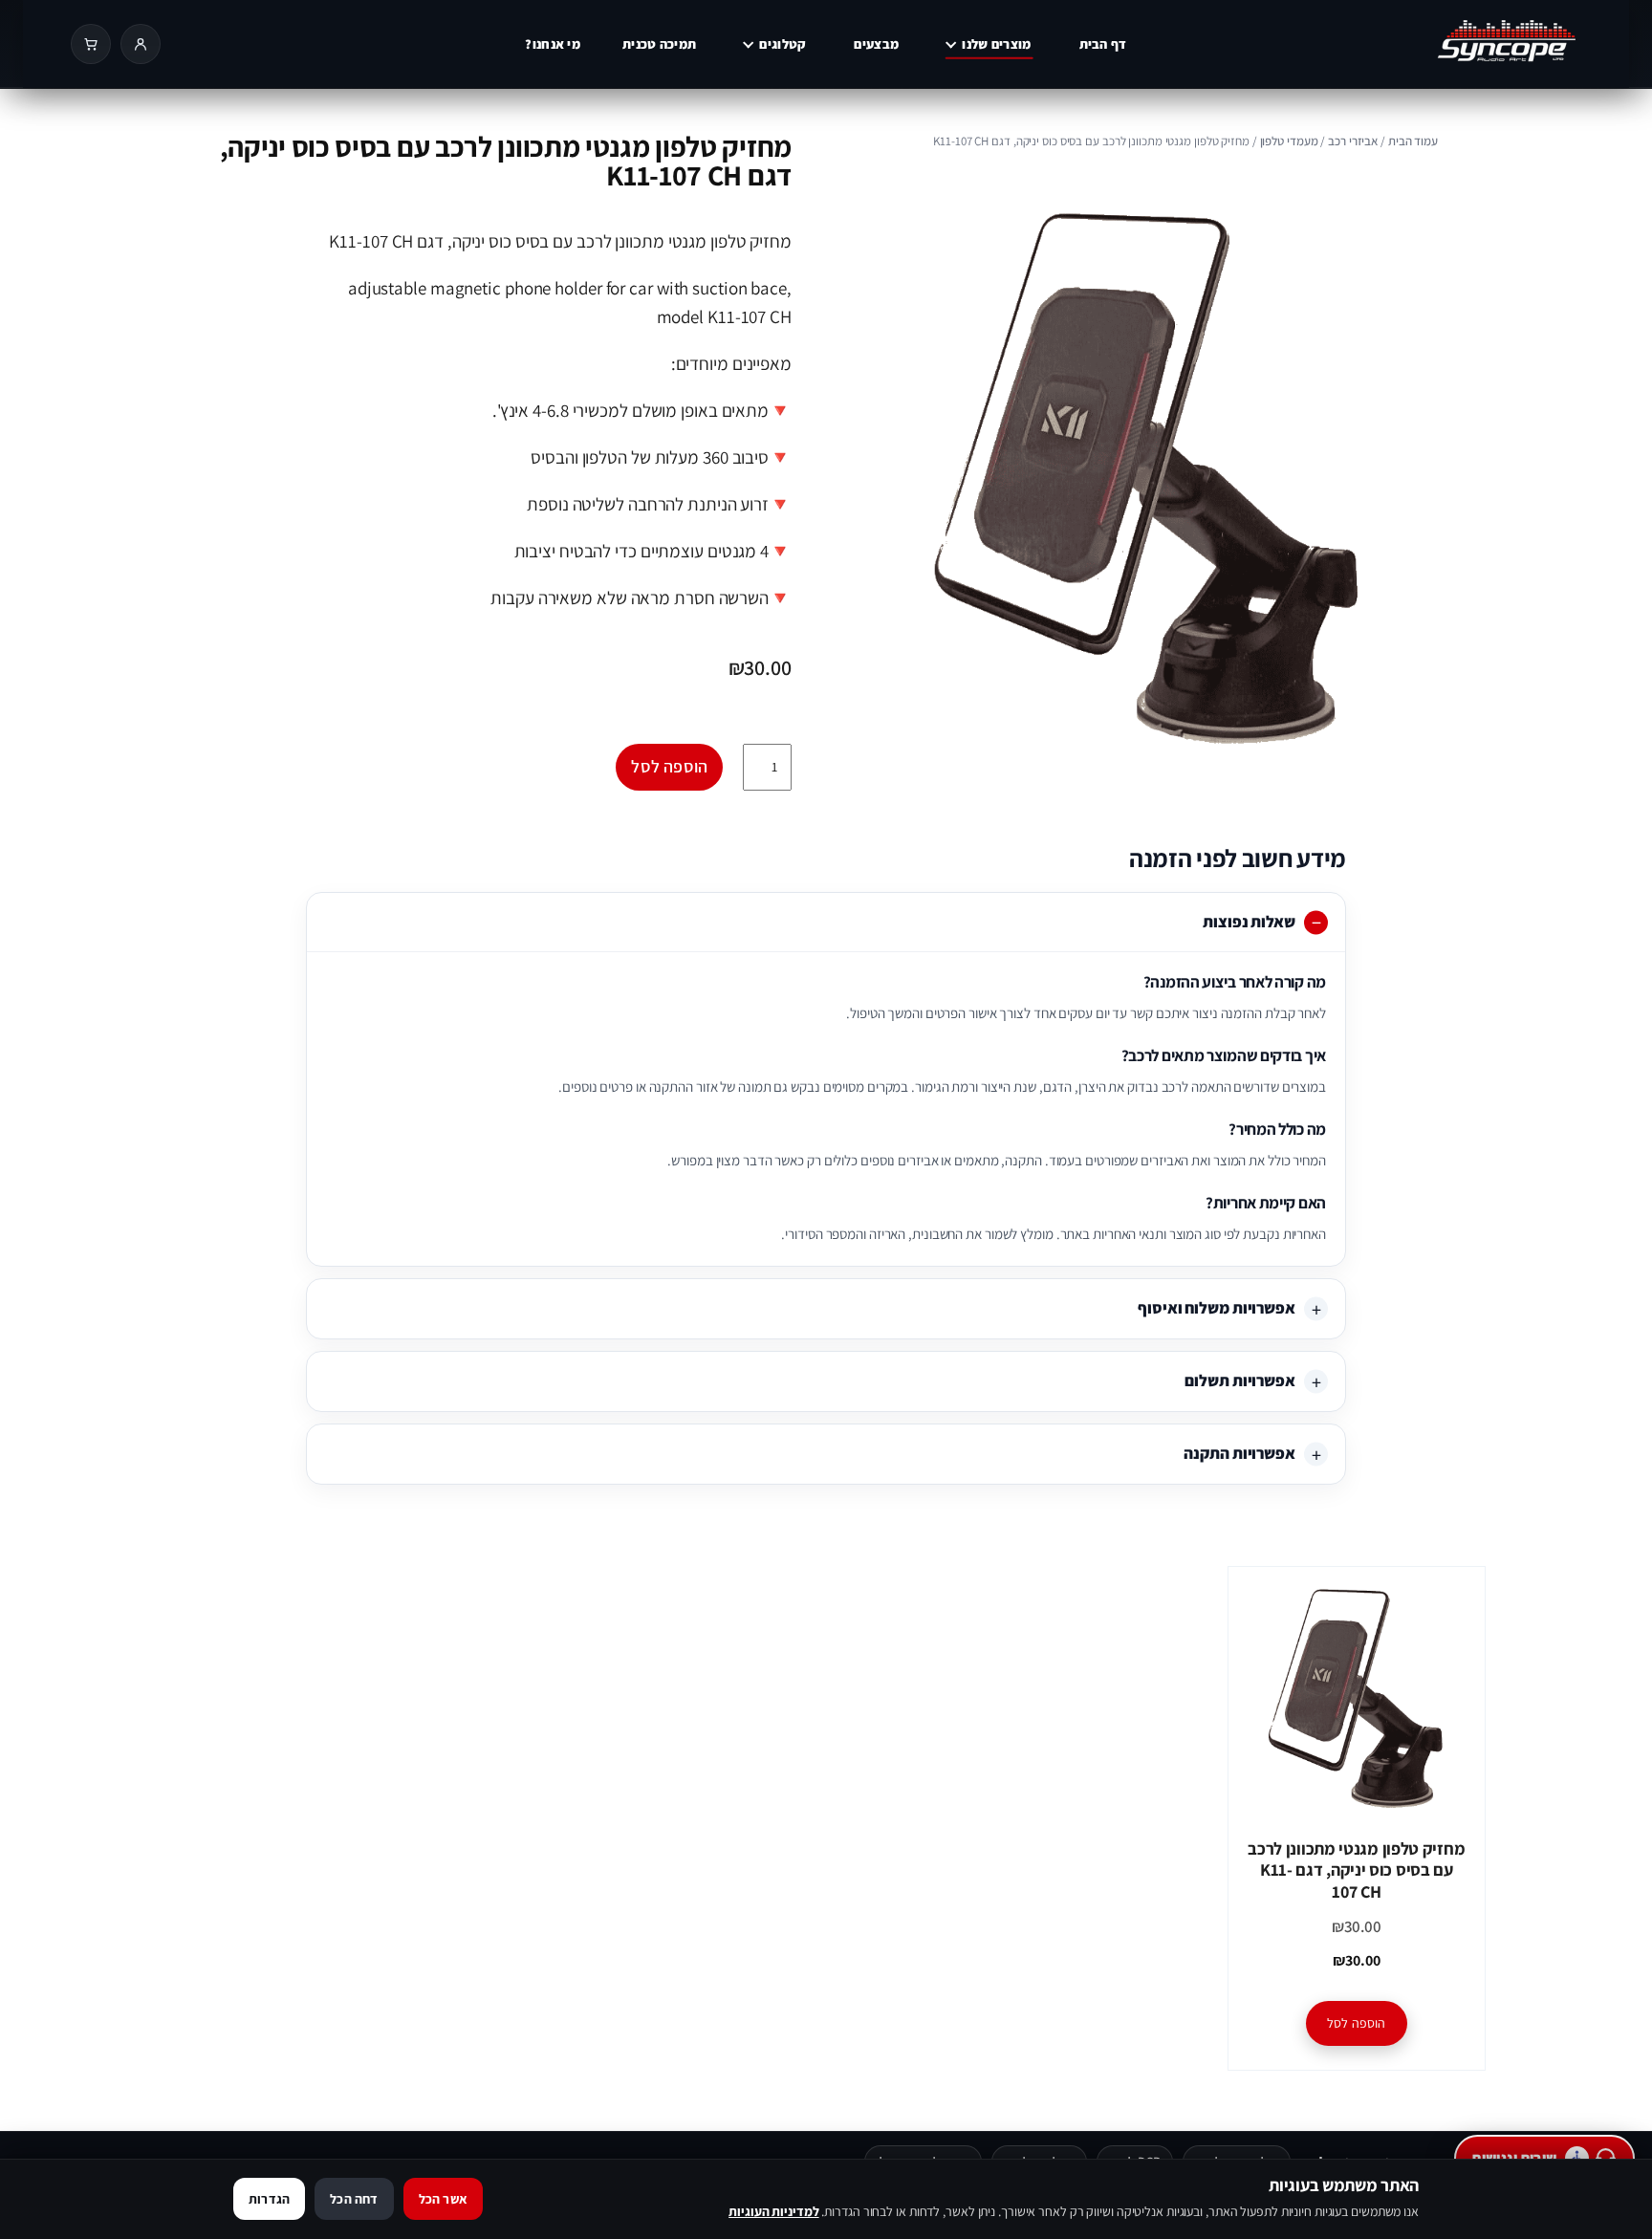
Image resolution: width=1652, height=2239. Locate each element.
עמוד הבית (1413, 141)
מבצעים (876, 44)
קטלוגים (783, 44)
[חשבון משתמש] (141, 44)
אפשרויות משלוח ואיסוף (1217, 1308)
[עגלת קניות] (91, 44)
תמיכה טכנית (659, 44)
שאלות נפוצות (1249, 922)
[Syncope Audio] (1442, 44)
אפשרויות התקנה (1239, 1453)
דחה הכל (354, 2199)
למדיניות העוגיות (773, 2211)
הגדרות (269, 2199)
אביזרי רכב (1353, 141)
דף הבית (1103, 44)
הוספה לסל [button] (1357, 2023)
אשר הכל (443, 2199)
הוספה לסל (669, 766)
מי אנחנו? (553, 44)
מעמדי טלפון (1289, 141)
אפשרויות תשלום (1240, 1380)
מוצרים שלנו (996, 44)
